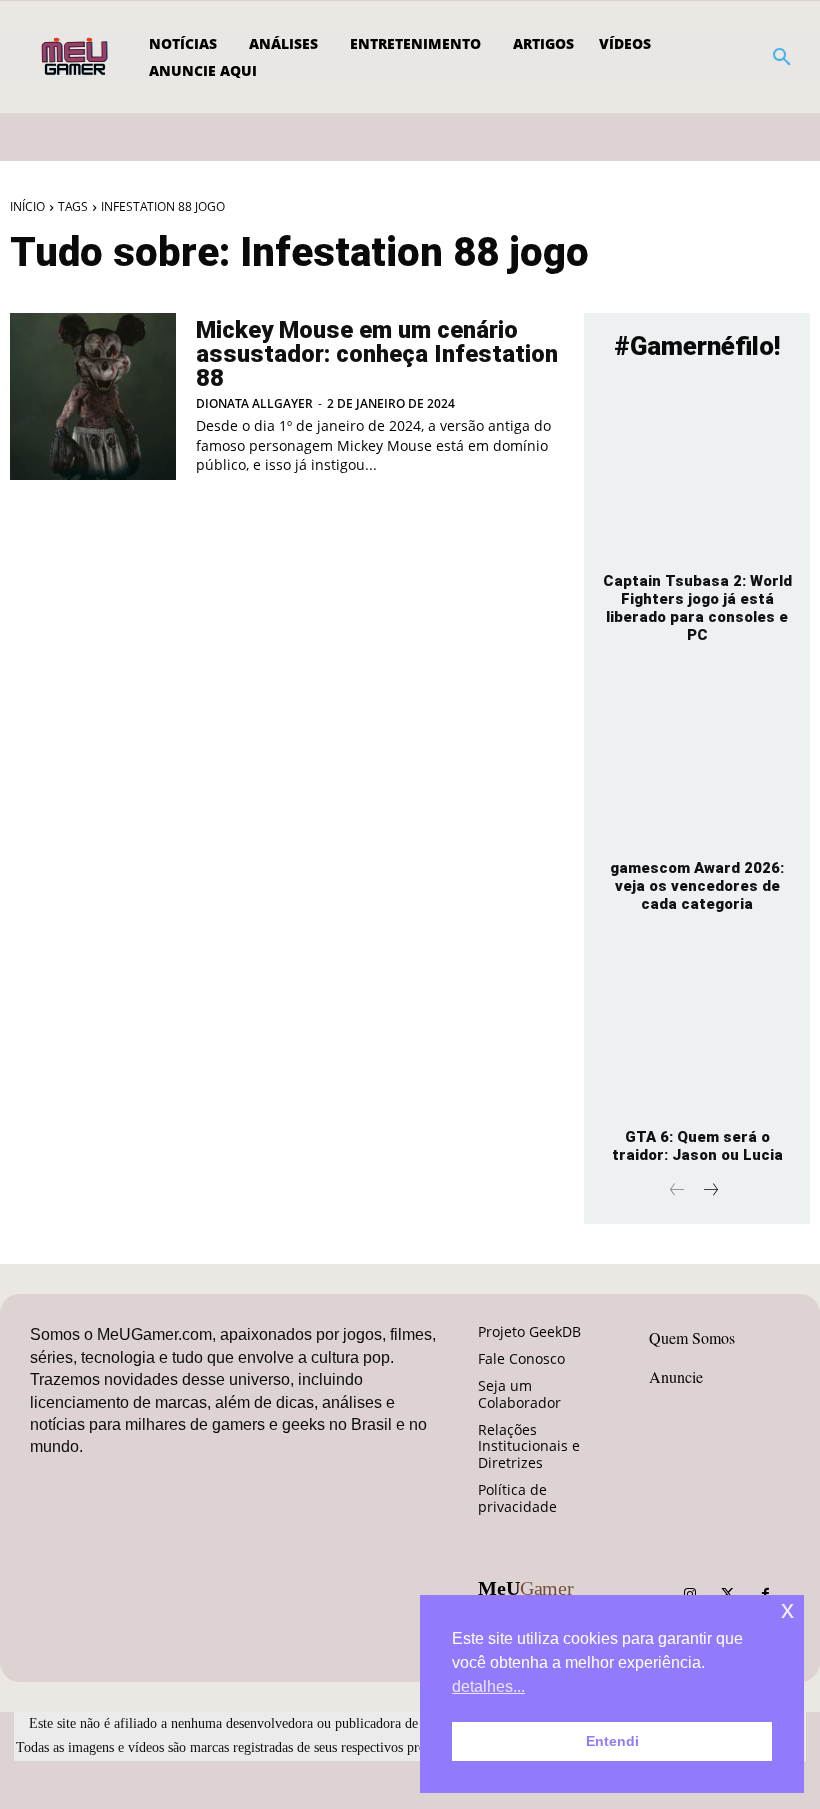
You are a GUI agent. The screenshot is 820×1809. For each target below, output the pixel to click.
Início (27, 206)
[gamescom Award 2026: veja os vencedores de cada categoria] (697, 758)
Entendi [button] (612, 1741)
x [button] (787, 1609)
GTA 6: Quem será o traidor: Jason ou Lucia (697, 1146)
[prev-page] (677, 1191)
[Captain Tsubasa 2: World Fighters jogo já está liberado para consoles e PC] (697, 470)
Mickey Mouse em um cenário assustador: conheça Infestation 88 (377, 354)
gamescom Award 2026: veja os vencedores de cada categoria (697, 886)
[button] (782, 57)
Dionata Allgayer (254, 403)
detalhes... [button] (488, 1686)
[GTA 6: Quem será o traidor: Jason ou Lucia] (697, 1027)
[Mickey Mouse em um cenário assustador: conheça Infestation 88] (93, 396)
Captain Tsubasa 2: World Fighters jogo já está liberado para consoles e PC (697, 608)
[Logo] (76, 57)
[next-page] (709, 1191)
